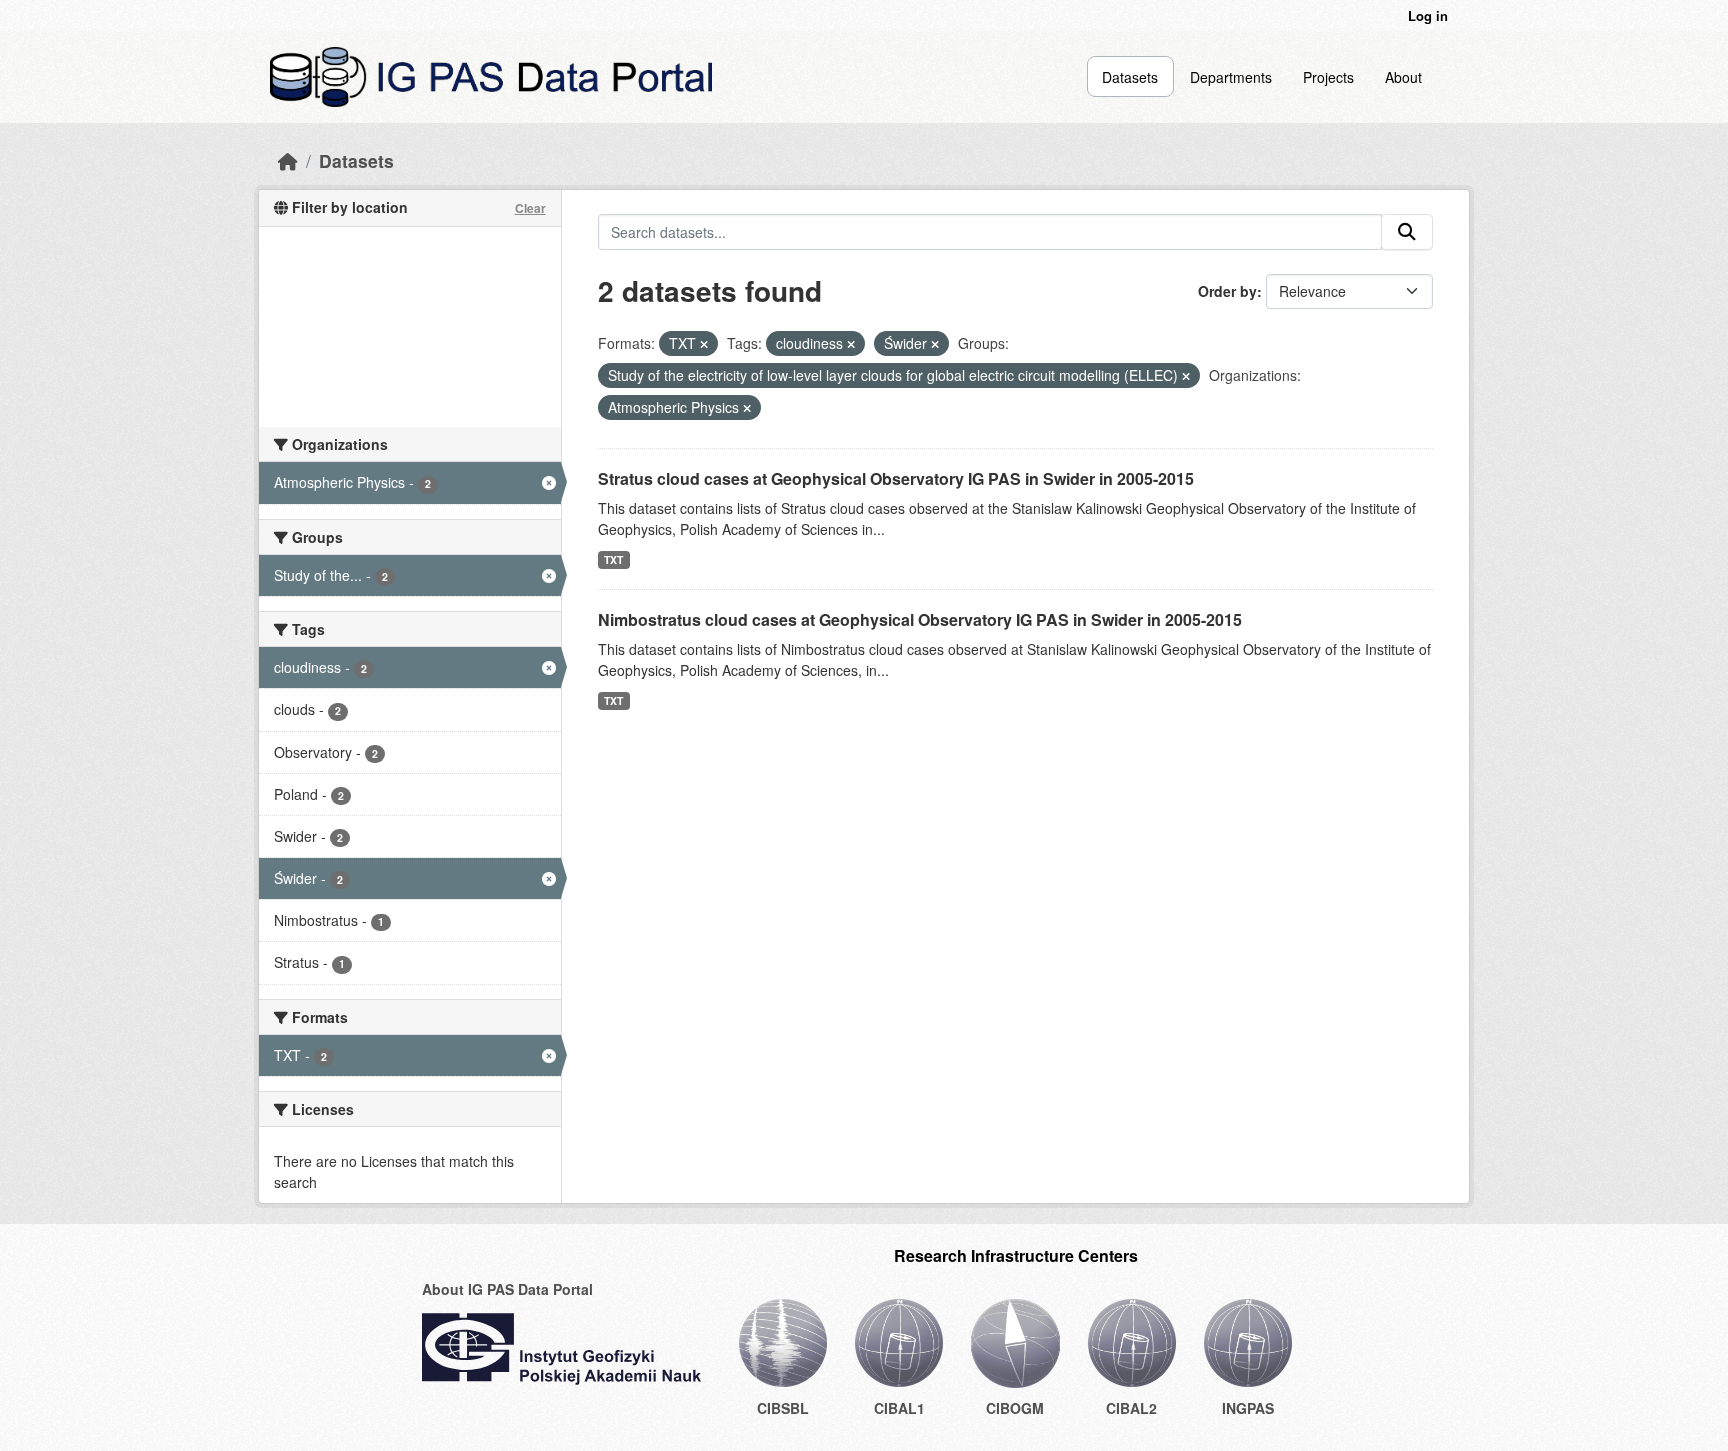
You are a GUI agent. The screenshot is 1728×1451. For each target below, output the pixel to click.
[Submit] (1407, 232)
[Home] (288, 160)
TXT (613, 559)
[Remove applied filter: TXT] (704, 344)
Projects (1328, 77)
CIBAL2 (1131, 1408)
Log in (1428, 15)
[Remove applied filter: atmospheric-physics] (747, 408)
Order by (1227, 291)
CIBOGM (1015, 1408)
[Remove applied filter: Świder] (935, 344)
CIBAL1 (899, 1408)
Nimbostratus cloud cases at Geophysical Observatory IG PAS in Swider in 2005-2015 (920, 619)
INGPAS (1248, 1408)
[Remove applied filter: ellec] (1186, 376)
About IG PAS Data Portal (507, 1289)
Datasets (1130, 77)
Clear (530, 208)
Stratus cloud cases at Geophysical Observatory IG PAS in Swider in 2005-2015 (896, 478)
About (1403, 77)
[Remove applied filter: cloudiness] (851, 344)
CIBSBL (783, 1408)
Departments (1231, 77)
